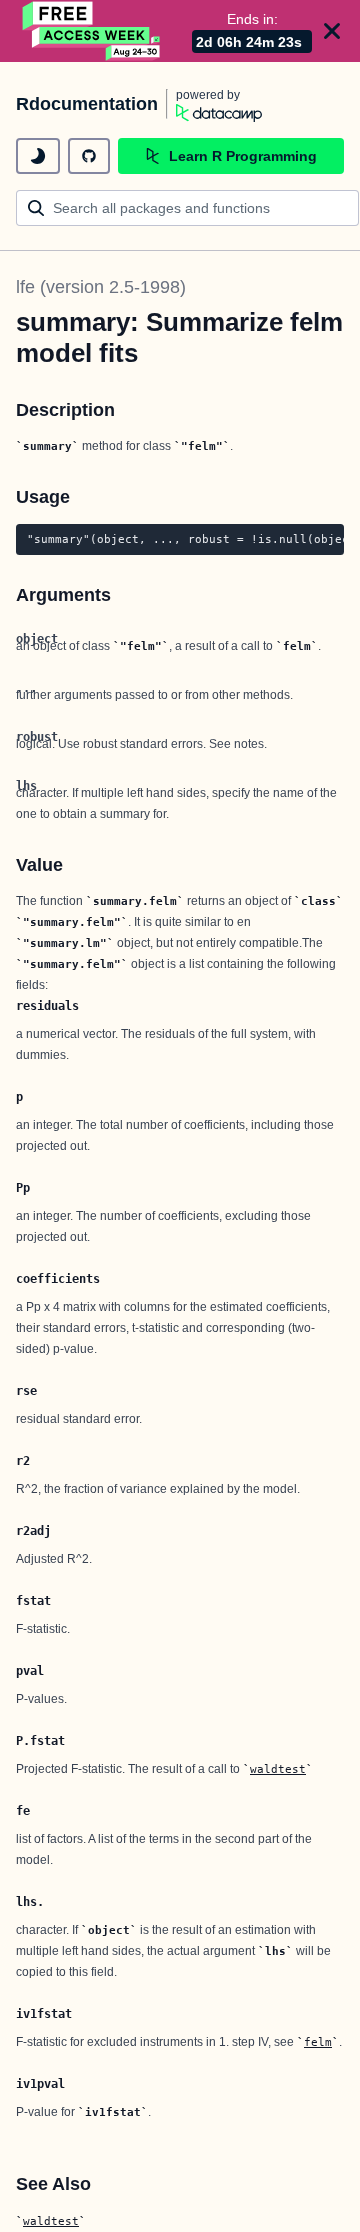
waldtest (278, 1769)
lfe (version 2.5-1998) (101, 287)
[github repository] (89, 156)
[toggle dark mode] (38, 156)
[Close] (332, 31)
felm (318, 2042)
